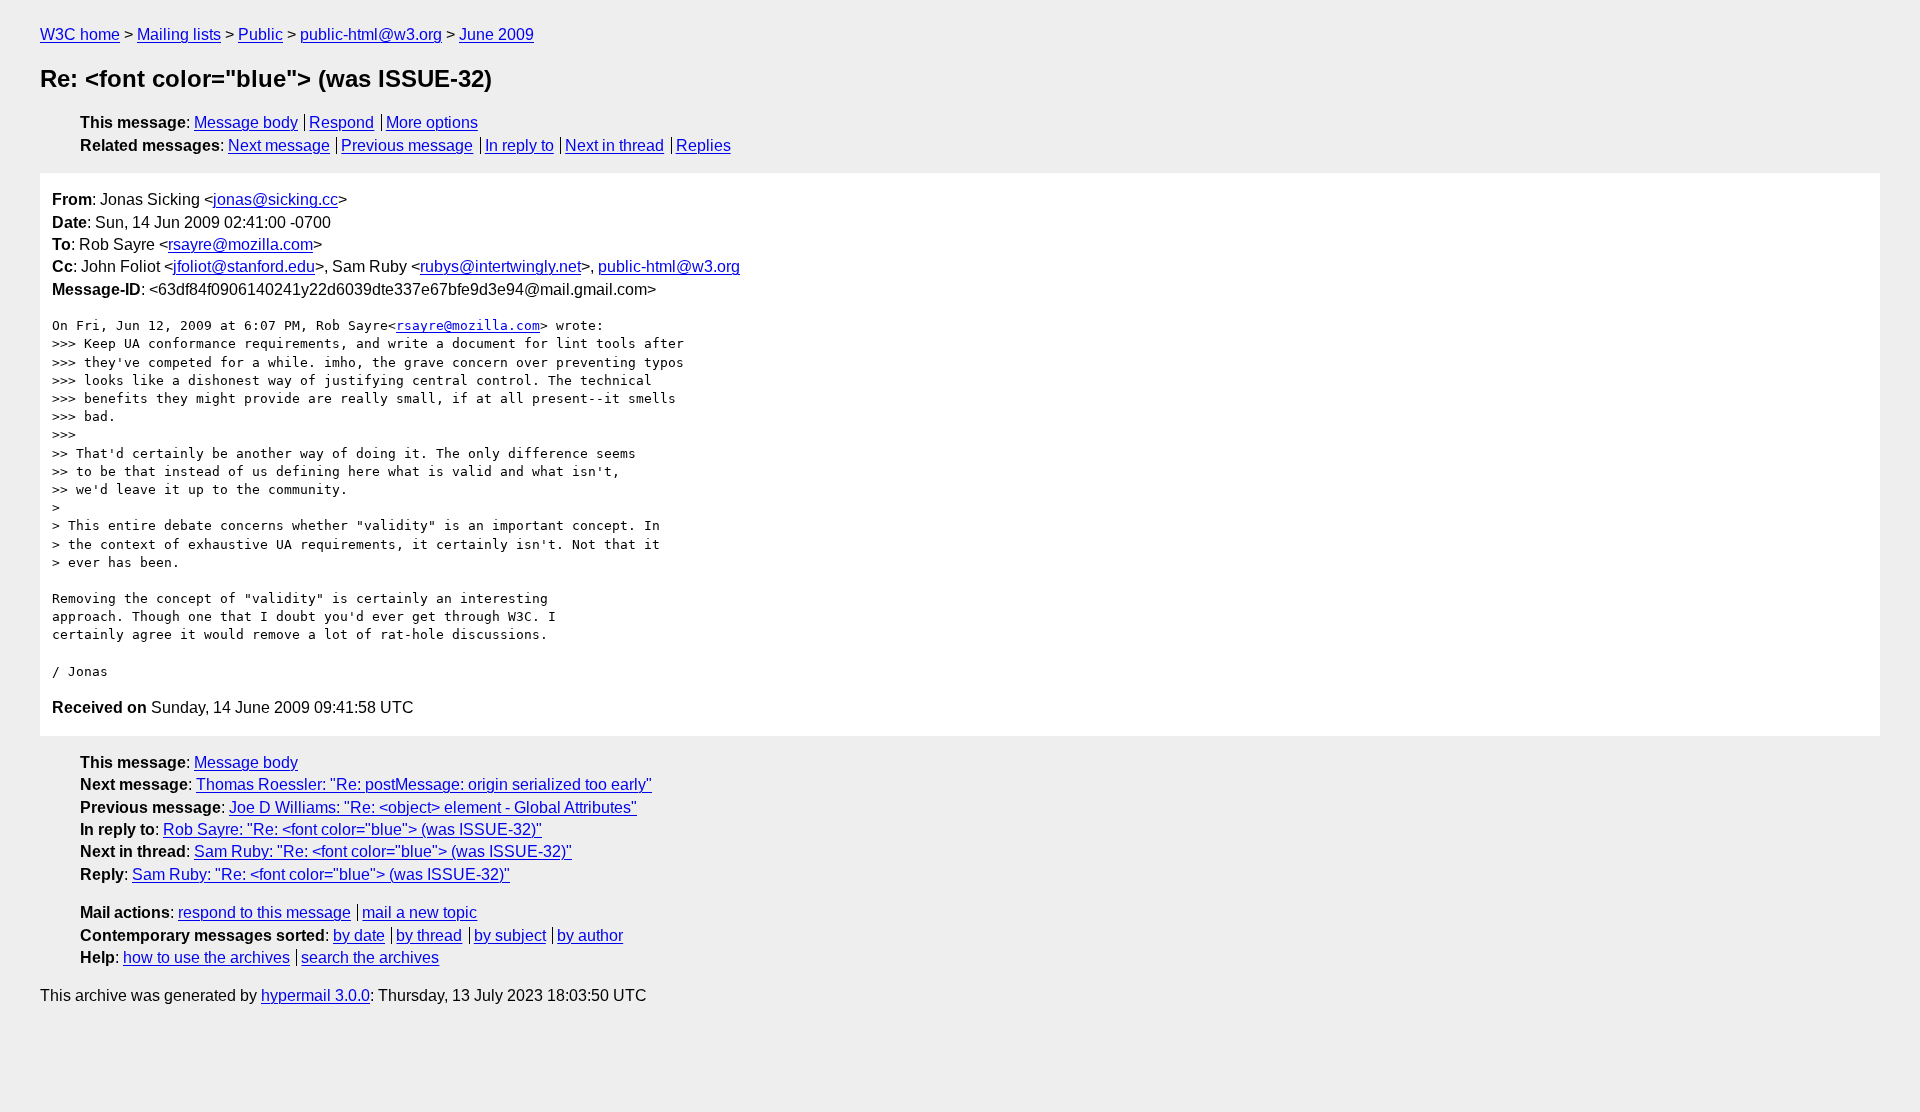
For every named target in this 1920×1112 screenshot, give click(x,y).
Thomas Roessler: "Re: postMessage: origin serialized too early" (424, 784)
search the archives (370, 957)
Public (260, 34)
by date (359, 935)
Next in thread (614, 145)
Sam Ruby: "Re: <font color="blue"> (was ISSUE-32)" (383, 851)
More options (432, 122)
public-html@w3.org (371, 34)
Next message (279, 145)
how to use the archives (206, 957)
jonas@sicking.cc (275, 199)
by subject (510, 935)
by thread (429, 935)
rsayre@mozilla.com (240, 244)
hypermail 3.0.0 (315, 995)
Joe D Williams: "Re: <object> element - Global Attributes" (433, 807)
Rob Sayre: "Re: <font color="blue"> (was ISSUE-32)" (352, 829)
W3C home (80, 34)
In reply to (519, 145)
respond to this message (264, 912)
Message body (246, 122)
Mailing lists (179, 34)
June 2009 (496, 34)
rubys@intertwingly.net (500, 266)
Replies (703, 145)
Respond (341, 122)
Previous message (407, 145)
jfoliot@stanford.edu (244, 266)
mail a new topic (419, 912)
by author (590, 935)
